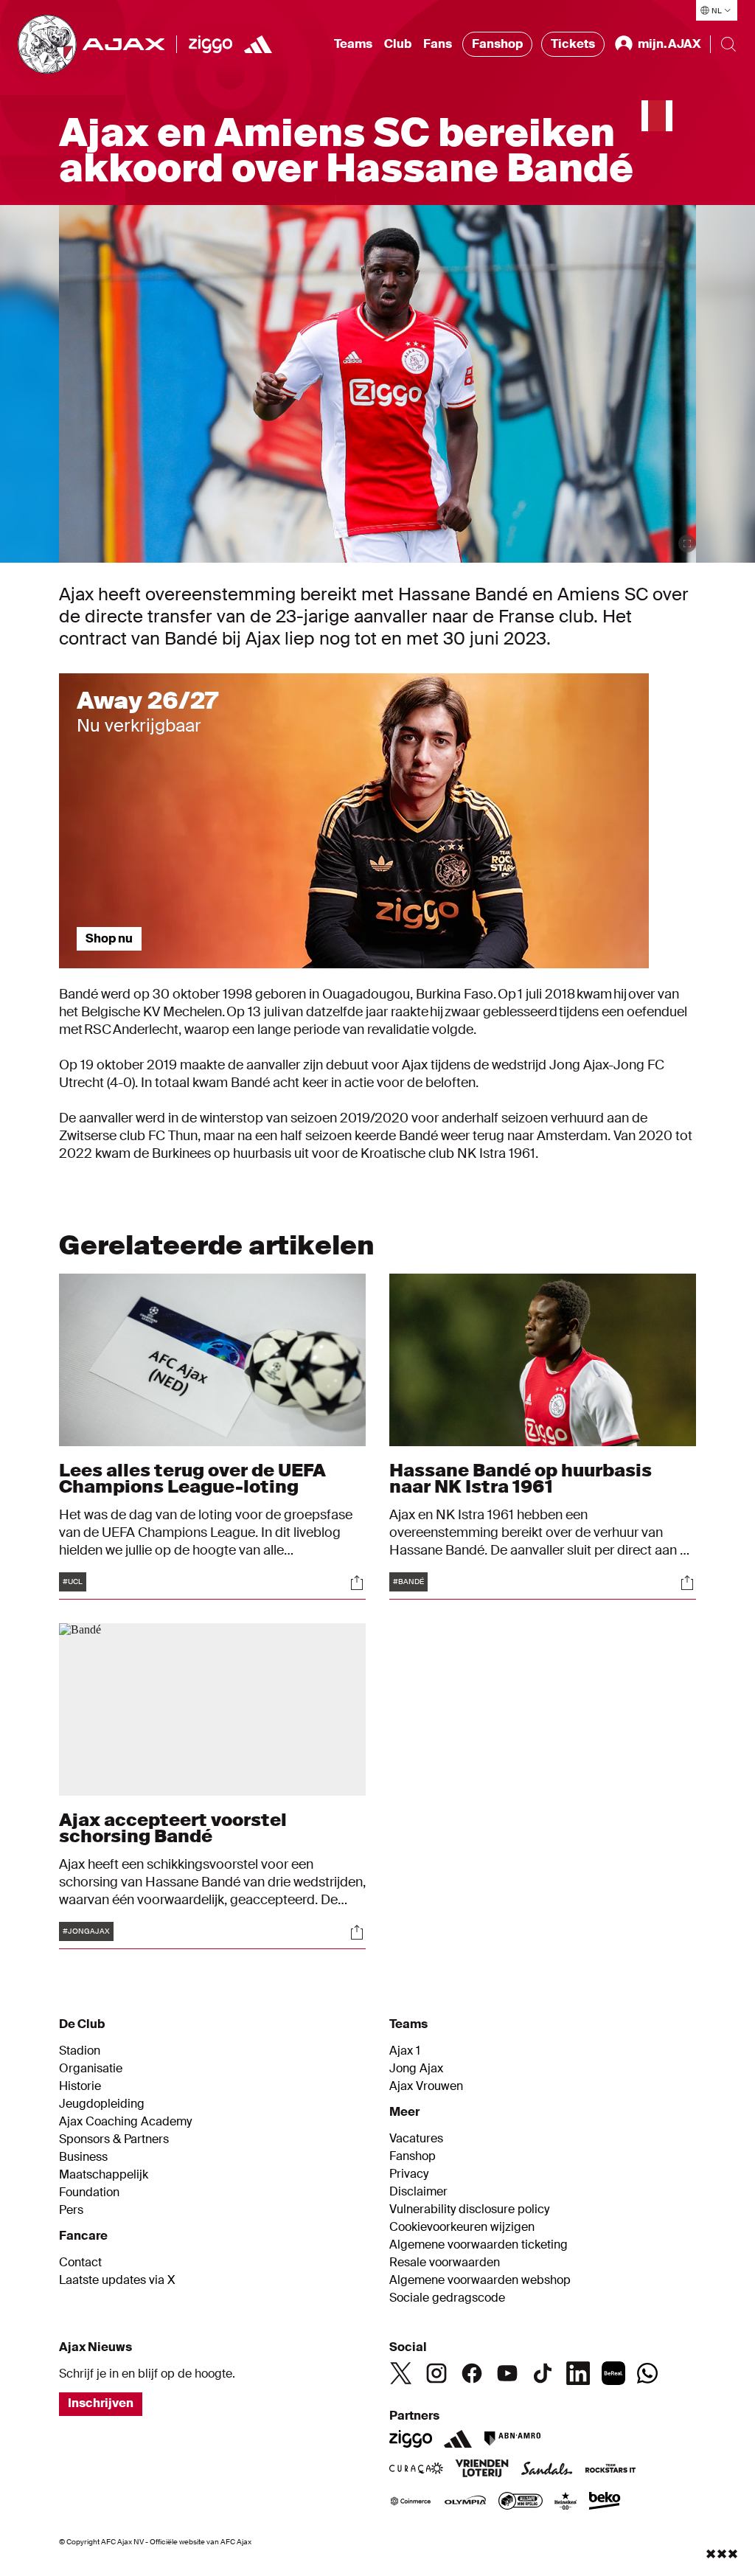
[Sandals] (547, 2470)
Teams (353, 44)
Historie (80, 2086)
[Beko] (605, 2502)
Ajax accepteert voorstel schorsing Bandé (173, 1828)
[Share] (357, 1583)
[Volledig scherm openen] (687, 544)
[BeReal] (613, 2373)
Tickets (573, 44)
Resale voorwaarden (445, 2263)
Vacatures (416, 2139)
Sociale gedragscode (447, 2298)
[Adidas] (458, 2439)
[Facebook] (472, 2373)
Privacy (409, 2174)
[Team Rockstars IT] (610, 2470)
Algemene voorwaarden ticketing (479, 2245)
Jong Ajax (416, 2069)
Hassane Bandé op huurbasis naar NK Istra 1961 (521, 1478)
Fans (438, 44)
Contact (80, 2263)
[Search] (728, 44)
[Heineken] (566, 2502)
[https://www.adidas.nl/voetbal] (258, 44)
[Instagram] (436, 2373)
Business (83, 2157)
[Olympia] (465, 2502)
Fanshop (497, 44)
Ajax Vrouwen (426, 2086)
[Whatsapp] (647, 2373)
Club (398, 44)
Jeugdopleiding (102, 2104)
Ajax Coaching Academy (125, 2122)
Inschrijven (101, 2403)
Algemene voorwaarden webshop (480, 2280)
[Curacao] (416, 2470)
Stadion (80, 2051)
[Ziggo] (211, 44)
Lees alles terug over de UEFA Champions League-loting (192, 1478)
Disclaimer (418, 2192)
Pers (71, 2210)
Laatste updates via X (117, 2280)
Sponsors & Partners (114, 2139)
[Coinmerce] (411, 2502)
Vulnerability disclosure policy (469, 2209)
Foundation (89, 2193)
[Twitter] (401, 2373)
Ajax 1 (405, 2051)
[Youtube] (507, 2373)
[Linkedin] (578, 2373)
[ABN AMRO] (512, 2439)
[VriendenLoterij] (482, 2470)
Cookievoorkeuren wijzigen (462, 2227)
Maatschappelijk (104, 2175)
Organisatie (91, 2069)
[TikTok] (543, 2373)
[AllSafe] (521, 2502)
